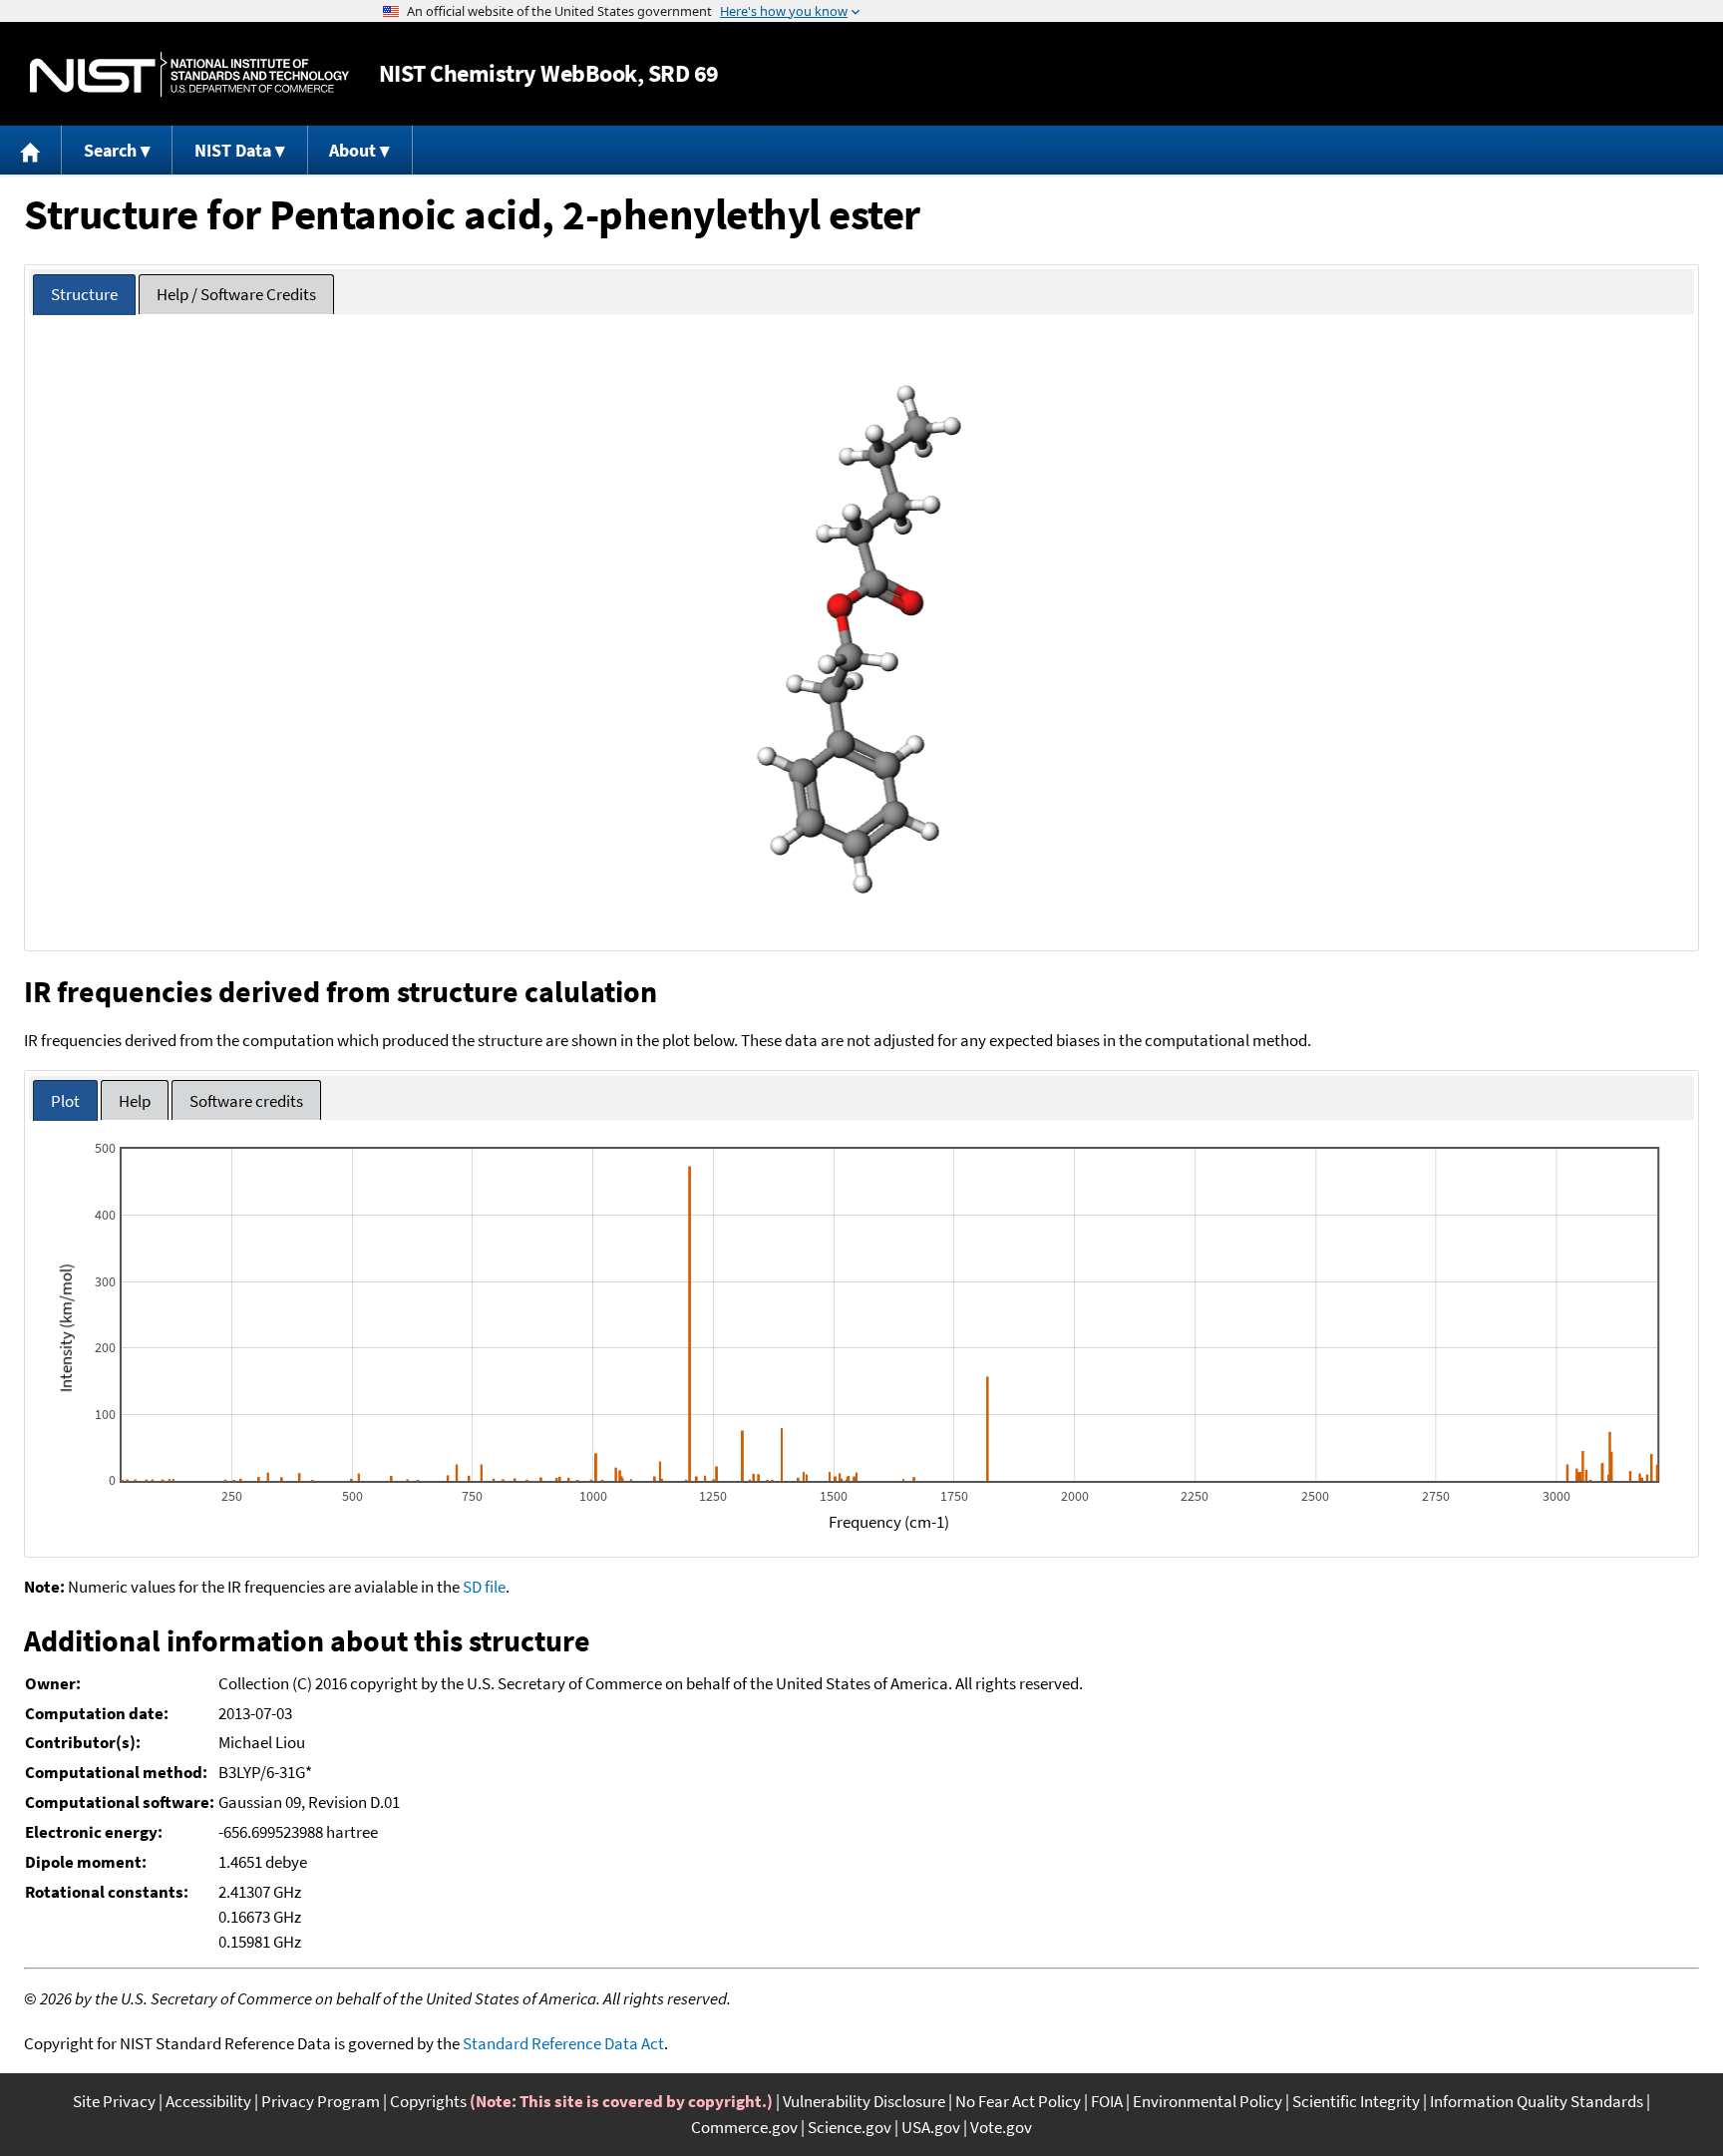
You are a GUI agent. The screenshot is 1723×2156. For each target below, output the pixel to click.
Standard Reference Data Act (563, 2043)
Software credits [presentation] (246, 1101)
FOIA (1107, 2101)
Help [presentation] (135, 1101)
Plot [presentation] (65, 1101)
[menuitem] (31, 150)
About (352, 150)
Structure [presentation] (84, 294)
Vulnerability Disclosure (864, 2101)
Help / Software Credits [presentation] (236, 294)
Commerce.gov (744, 2127)
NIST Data (233, 150)
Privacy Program (321, 2101)
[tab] (84, 295)
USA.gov (931, 2127)
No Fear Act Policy (1018, 2101)
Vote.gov (1001, 2127)
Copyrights (428, 2101)
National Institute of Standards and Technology (189, 74)
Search (110, 150)
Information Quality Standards (1537, 2101)
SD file (484, 1587)
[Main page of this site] (31, 150)
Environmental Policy (1207, 2101)
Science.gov (850, 2127)
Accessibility (208, 2101)
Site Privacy (114, 2101)
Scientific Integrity (1356, 2101)
